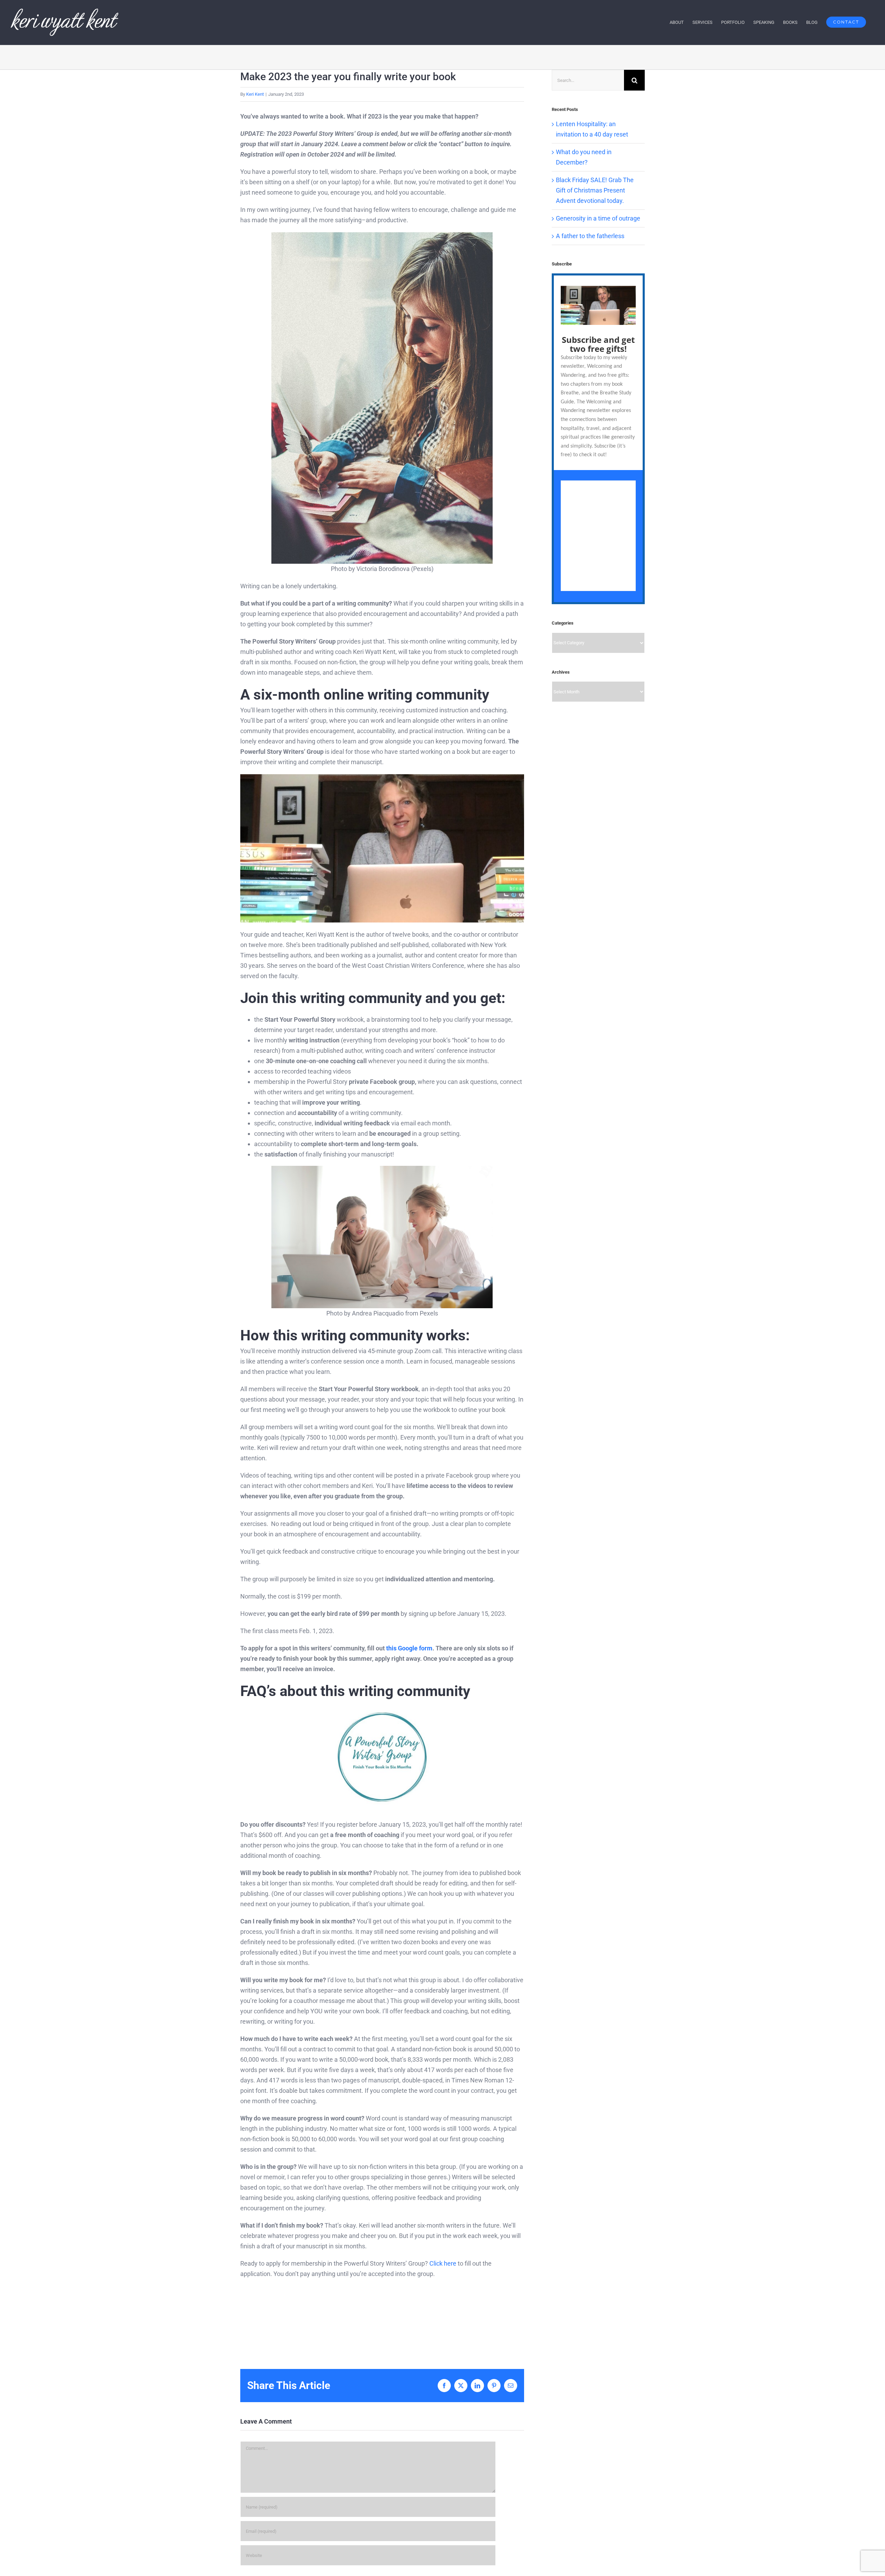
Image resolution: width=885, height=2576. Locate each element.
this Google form (409, 1648)
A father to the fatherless (590, 236)
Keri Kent (255, 94)
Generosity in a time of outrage (598, 218)
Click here (443, 2263)
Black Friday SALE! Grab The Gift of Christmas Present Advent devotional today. (595, 190)
